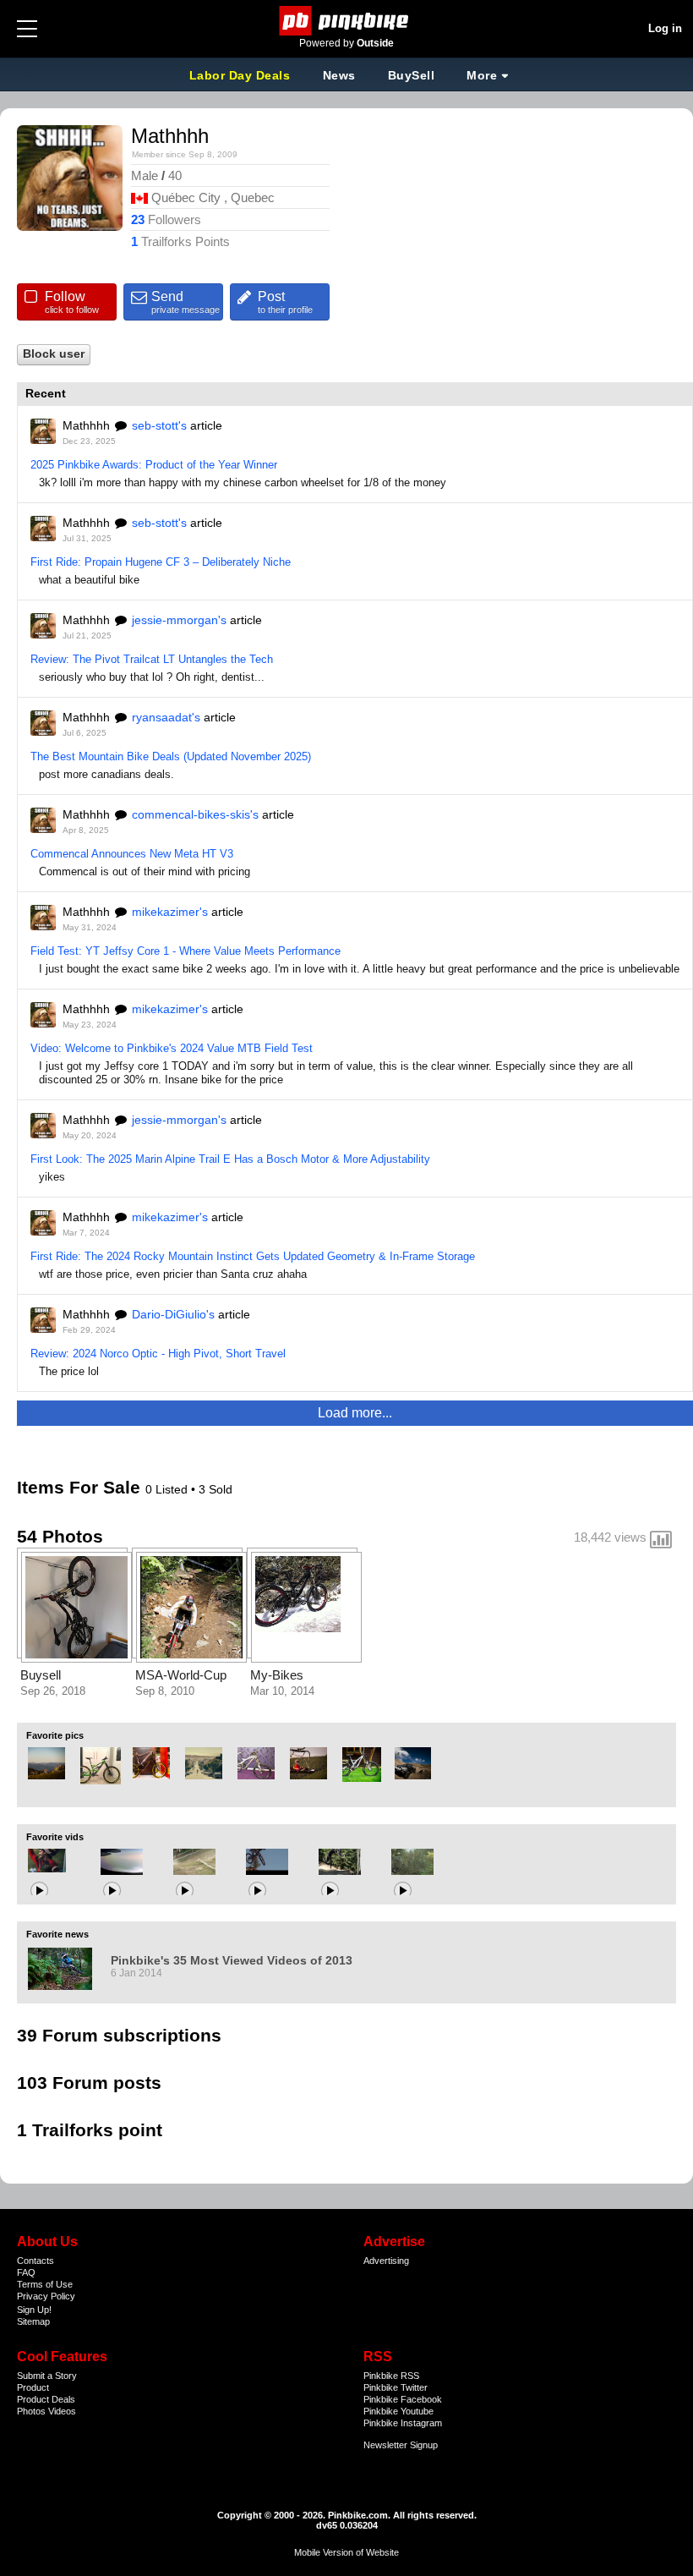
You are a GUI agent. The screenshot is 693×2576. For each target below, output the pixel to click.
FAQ (26, 2272)
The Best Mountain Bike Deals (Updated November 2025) (171, 756)
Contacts (35, 2261)
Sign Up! (34, 2310)
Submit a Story (47, 2376)
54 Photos (60, 1536)
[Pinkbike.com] (347, 21)
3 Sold (216, 1489)
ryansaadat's (166, 717)
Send (186, 302)
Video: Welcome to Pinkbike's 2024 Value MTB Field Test (172, 1048)
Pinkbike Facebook (403, 2399)
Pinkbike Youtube (398, 2411)
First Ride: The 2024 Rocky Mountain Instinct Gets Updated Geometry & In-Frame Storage (253, 1256)
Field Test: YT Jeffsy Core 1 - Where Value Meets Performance (186, 951)
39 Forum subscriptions (119, 2035)
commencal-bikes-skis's (195, 814)
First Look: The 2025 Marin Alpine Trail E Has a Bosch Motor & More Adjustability (230, 1159)
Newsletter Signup (401, 2445)
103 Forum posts (89, 2083)
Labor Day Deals (242, 75)
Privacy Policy (46, 2296)
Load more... (355, 1413)
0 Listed (168, 1489)
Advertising (386, 2261)
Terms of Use (45, 2284)
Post (285, 302)
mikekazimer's (170, 912)
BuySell (412, 75)
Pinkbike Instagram (403, 2423)
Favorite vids (55, 1837)
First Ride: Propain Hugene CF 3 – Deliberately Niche (161, 562)
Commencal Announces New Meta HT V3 (132, 854)
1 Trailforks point (90, 2130)
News (339, 75)
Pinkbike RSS (391, 2376)
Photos (31, 2411)
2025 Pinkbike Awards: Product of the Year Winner (154, 465)
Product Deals (46, 2399)
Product (33, 2387)
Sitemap (33, 2321)
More (482, 75)
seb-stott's (159, 425)
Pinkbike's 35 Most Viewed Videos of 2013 (232, 1960)
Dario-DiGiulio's (173, 1314)
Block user (54, 354)
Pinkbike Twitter (396, 2387)
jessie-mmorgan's (179, 620)
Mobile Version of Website (346, 2552)
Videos (62, 2411)
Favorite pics (55, 1735)
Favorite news (57, 1934)
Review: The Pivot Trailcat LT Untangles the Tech (152, 659)
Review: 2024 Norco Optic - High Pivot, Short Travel (158, 1354)
